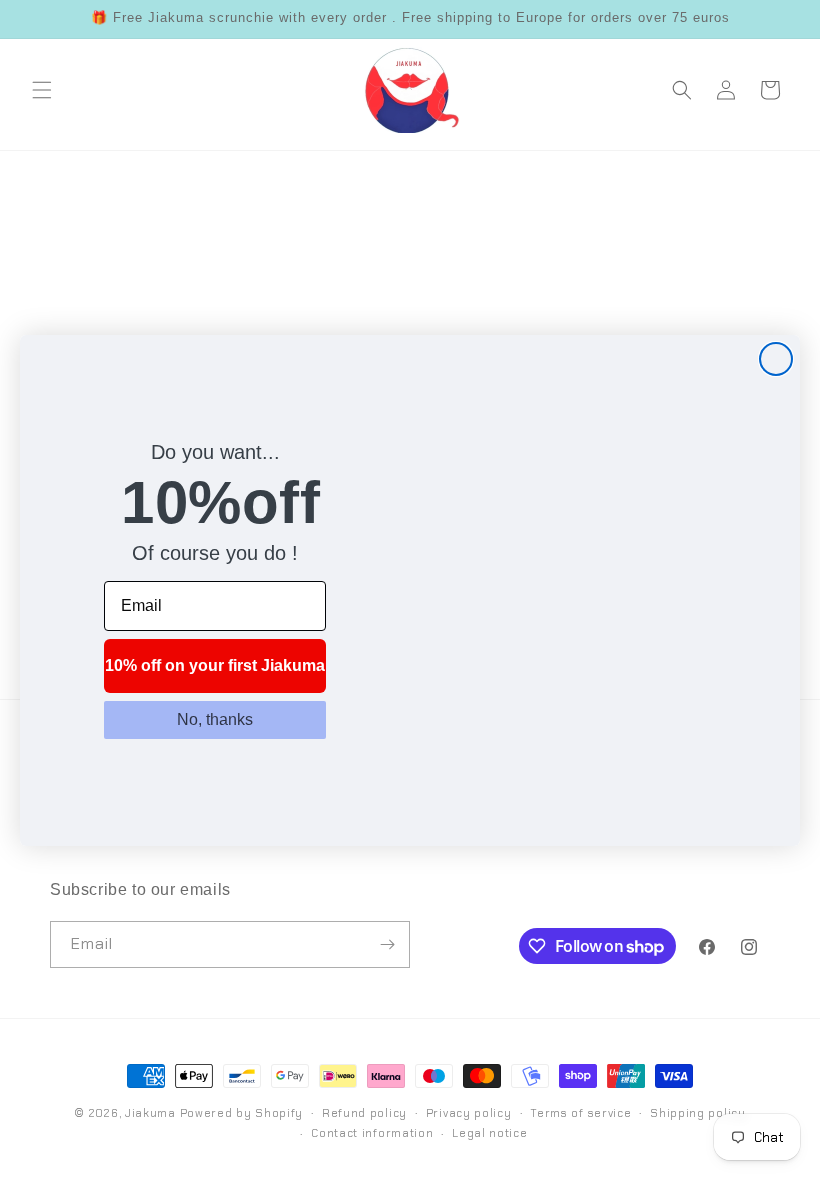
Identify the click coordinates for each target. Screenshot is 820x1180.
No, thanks (215, 719)
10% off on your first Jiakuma (215, 665)
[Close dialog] (776, 359)
